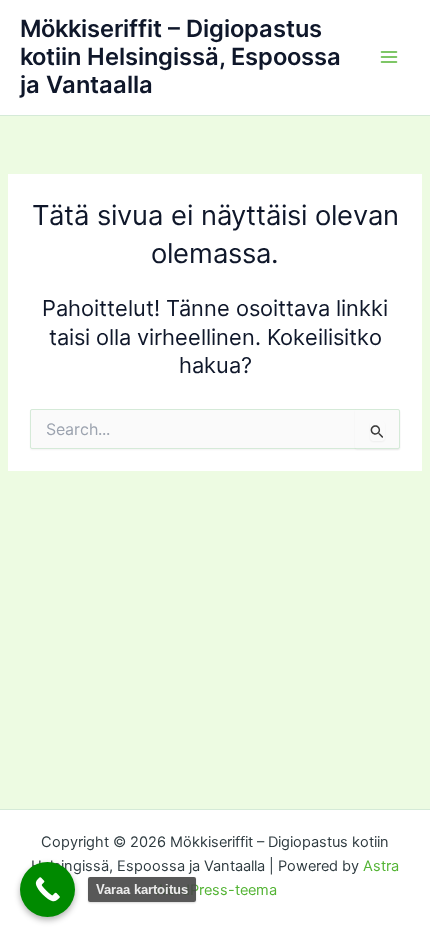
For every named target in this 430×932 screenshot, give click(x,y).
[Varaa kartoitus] (47, 889)
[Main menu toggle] (389, 57)
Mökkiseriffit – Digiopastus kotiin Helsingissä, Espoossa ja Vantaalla (180, 57)
